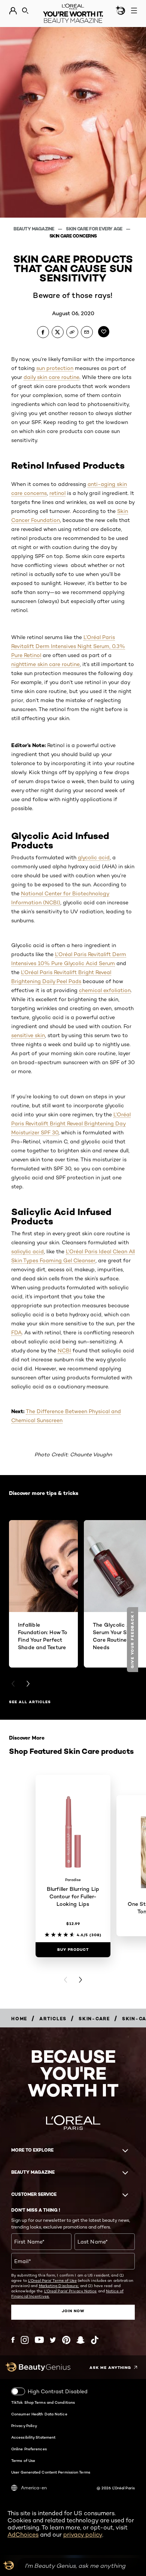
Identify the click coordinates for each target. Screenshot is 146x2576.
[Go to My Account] (13, 11)
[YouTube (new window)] (39, 2340)
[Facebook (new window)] (13, 2340)
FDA (16, 1332)
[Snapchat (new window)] (80, 2340)
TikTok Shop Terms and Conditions (43, 2402)
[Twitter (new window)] (53, 2340)
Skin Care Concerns (73, 236)
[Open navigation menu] (134, 11)
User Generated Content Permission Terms (51, 2472)
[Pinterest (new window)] (66, 2340)
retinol (57, 493)
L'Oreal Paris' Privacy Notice (71, 2291)
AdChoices (23, 2535)
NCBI (64, 1350)
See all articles (30, 1702)
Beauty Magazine (34, 229)
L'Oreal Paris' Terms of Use (52, 2280)
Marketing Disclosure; (59, 2286)
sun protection (55, 368)
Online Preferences (29, 2449)
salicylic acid (28, 1251)
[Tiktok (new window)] (95, 2340)
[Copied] (72, 332)
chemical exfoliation (105, 990)
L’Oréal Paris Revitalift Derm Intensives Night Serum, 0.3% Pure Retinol (68, 646)
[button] (133, 1640)
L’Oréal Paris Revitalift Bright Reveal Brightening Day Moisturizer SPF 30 (71, 1123)
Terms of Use (23, 2460)
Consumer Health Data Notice (39, 2414)
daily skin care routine (51, 377)
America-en (34, 2488)
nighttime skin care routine (45, 664)
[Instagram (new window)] (25, 2340)
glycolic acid (94, 857)
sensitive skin (28, 1035)
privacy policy (83, 2535)
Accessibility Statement (33, 2437)
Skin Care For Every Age (95, 229)
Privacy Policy (24, 2426)
